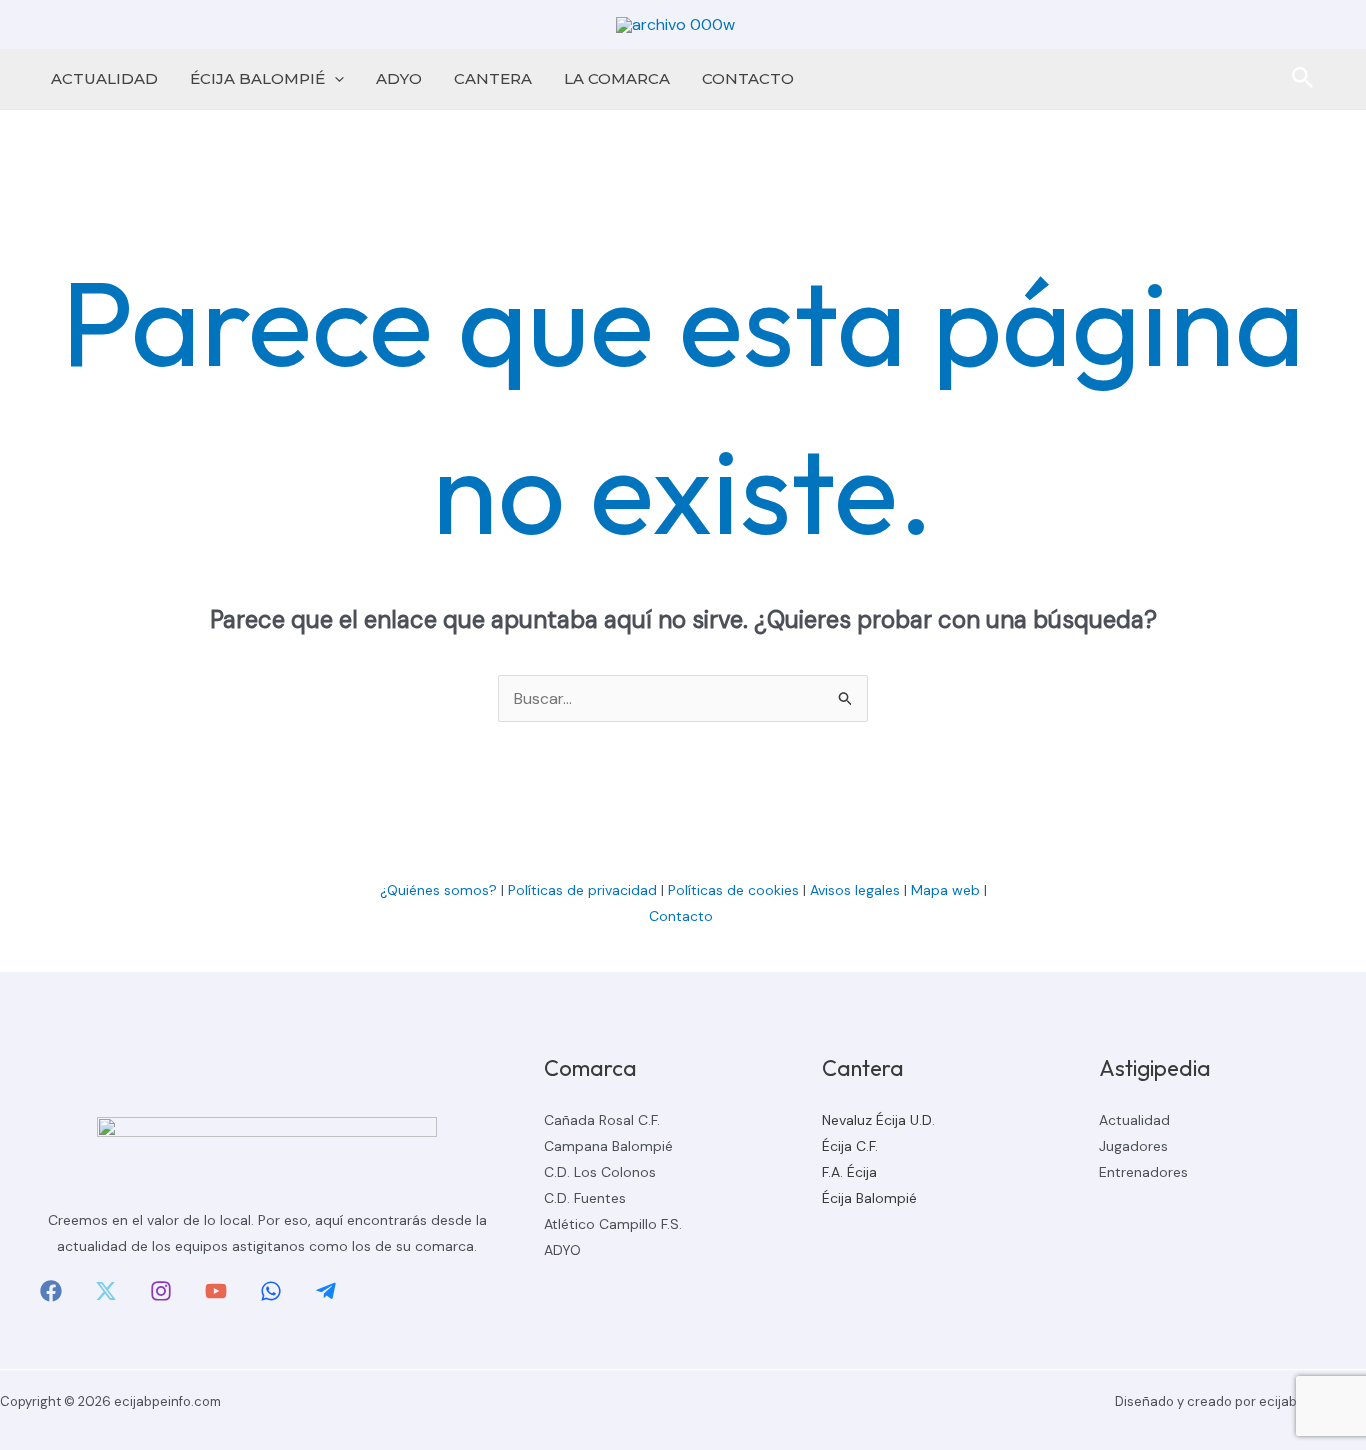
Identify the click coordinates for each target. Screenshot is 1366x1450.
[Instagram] (161, 1291)
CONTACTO (748, 78)
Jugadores (1133, 1146)
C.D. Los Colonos (600, 1172)
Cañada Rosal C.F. (602, 1120)
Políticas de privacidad (582, 890)
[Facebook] (51, 1291)
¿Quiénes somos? (438, 890)
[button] (334, 79)
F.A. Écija (849, 1172)
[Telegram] (326, 1291)
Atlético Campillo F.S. (613, 1224)
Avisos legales (855, 890)
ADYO (399, 78)
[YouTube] (216, 1291)
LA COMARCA (617, 78)
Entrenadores (1143, 1172)
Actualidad (1134, 1120)
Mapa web (945, 890)
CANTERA (493, 78)
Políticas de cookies (733, 890)
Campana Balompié (608, 1146)
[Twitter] (106, 1291)
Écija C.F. (850, 1146)
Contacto (683, 916)
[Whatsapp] (271, 1291)
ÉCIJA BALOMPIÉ (257, 78)
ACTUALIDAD (104, 78)
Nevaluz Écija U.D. (878, 1120)
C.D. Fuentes (585, 1198)
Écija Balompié (869, 1198)
